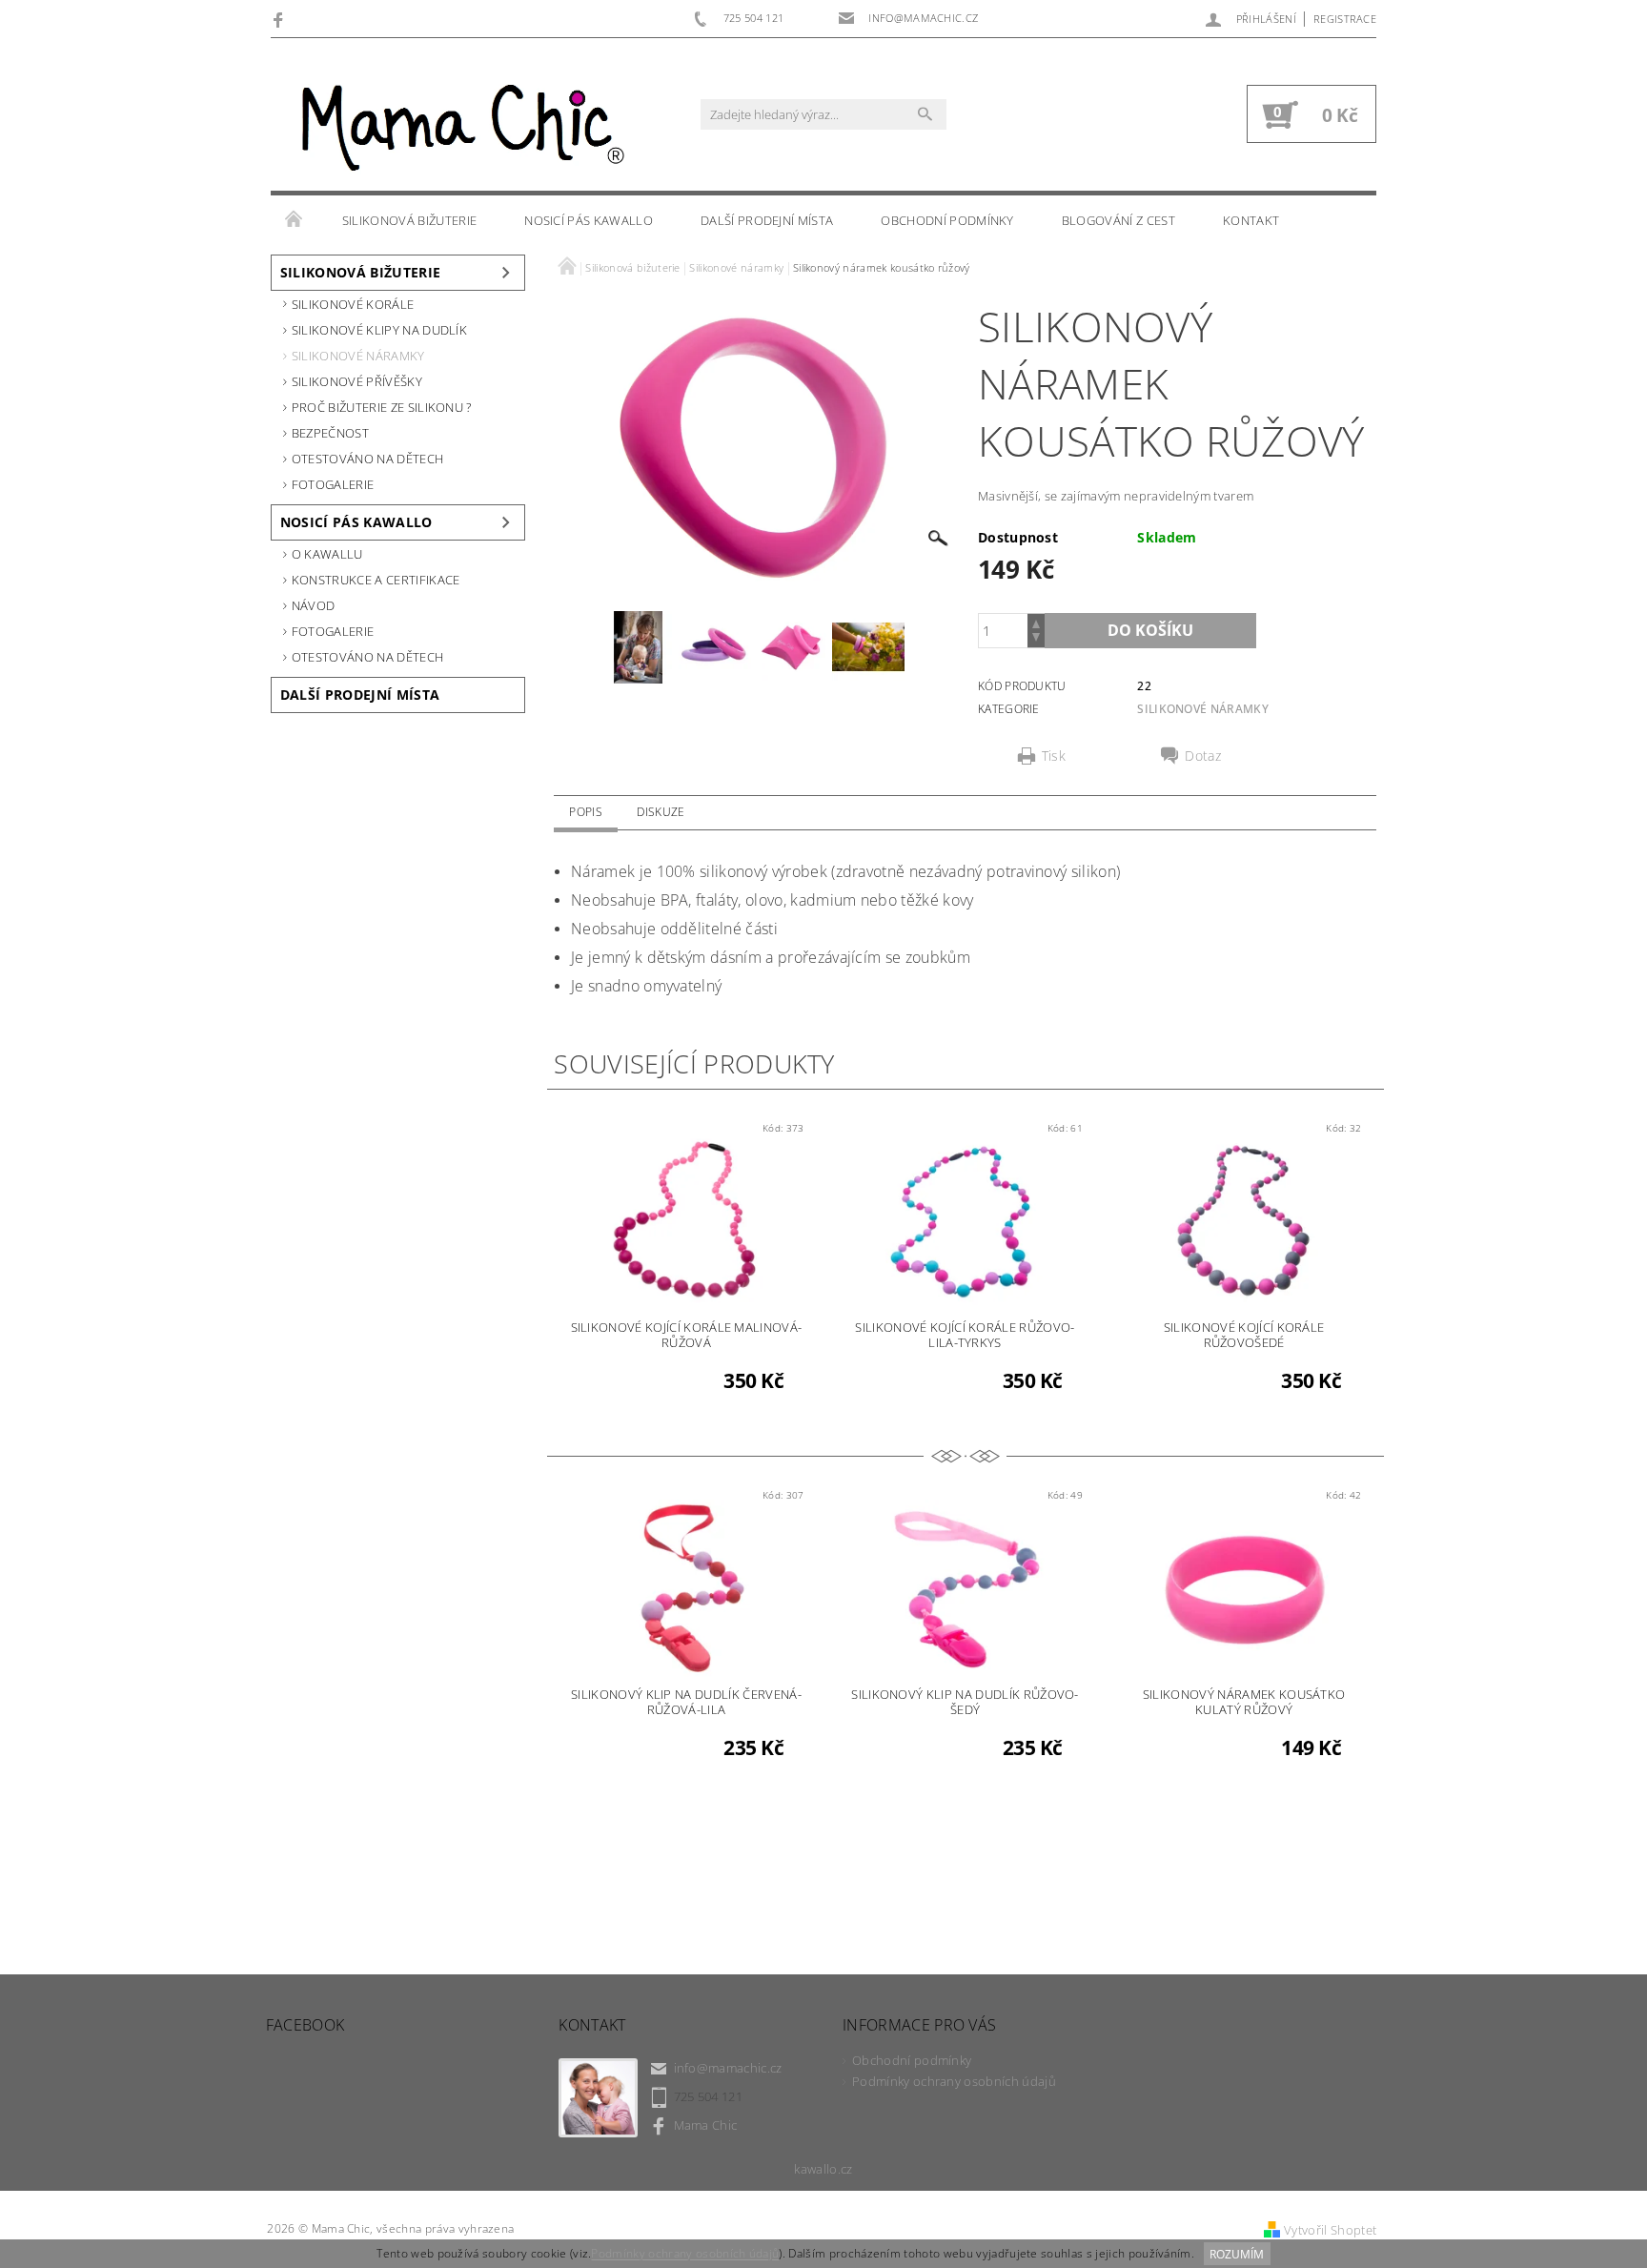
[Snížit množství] (1036, 639)
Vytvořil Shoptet (1330, 2230)
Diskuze (661, 812)
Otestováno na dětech (367, 459)
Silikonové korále (353, 304)
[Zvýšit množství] (1036, 622)
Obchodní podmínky (947, 220)
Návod (314, 605)
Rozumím (1237, 2254)
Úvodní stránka (295, 220)
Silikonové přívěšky (357, 381)
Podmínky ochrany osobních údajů (954, 2081)
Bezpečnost (330, 433)
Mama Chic (706, 2125)
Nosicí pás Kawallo (589, 220)
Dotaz (1203, 756)
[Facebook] (281, 19)
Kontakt (1251, 220)
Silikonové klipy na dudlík (379, 330)
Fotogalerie (333, 484)
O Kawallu (327, 554)
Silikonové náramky (358, 356)
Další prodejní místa (767, 220)
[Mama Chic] (457, 124)
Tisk (1054, 756)
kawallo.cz (823, 2169)
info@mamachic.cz (728, 2068)
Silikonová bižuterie (409, 220)
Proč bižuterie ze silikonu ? (382, 407)
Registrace (1345, 19)
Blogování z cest (1118, 220)
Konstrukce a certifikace (376, 580)
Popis (586, 812)
